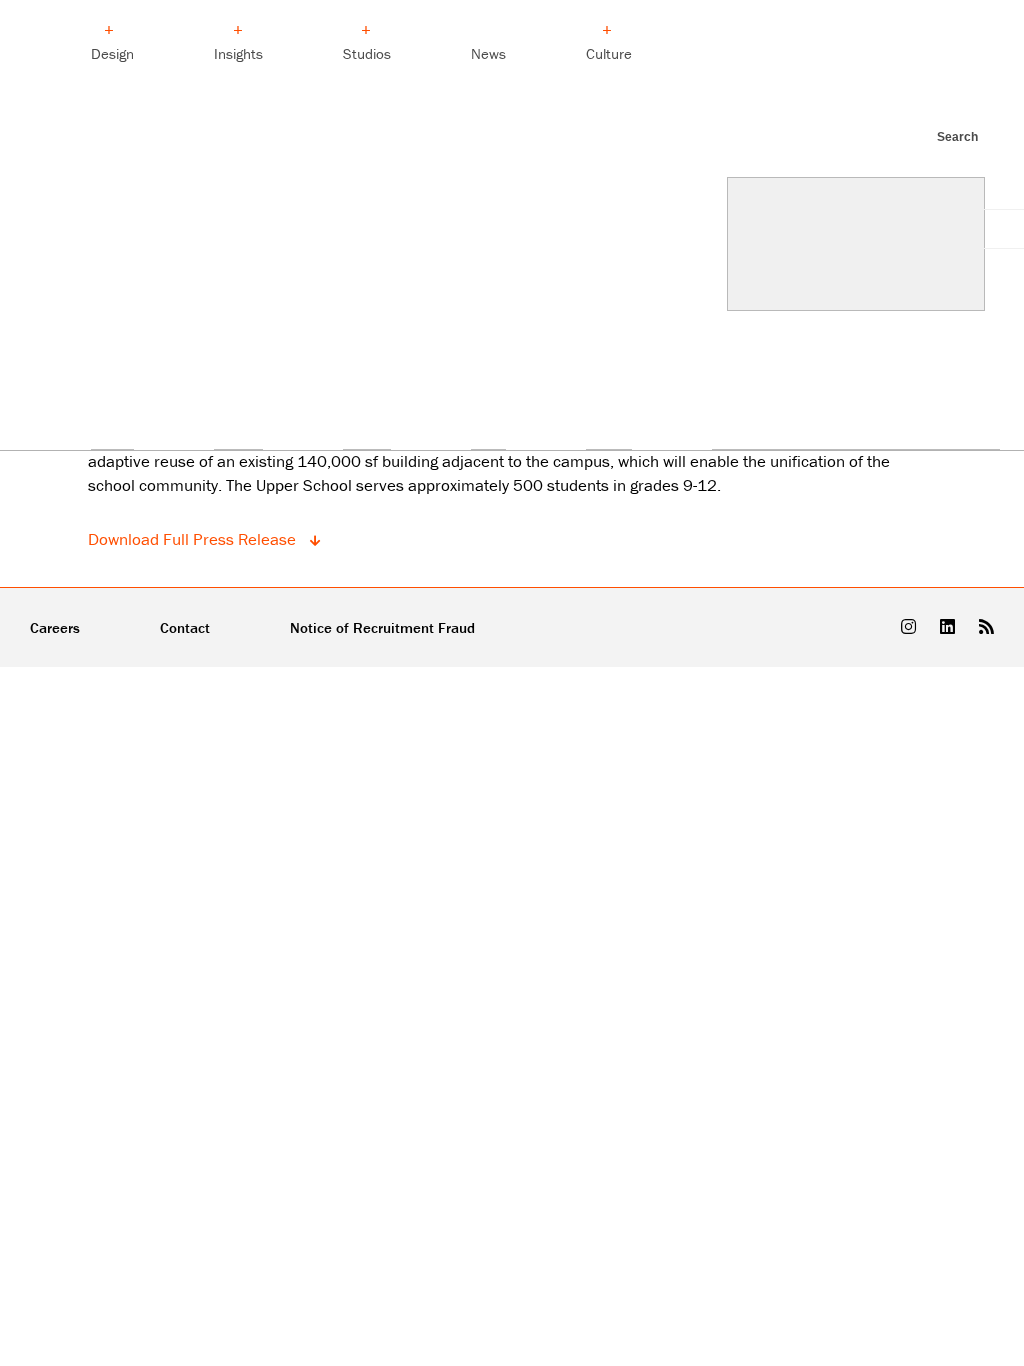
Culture (609, 53)
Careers (55, 627)
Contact (185, 627)
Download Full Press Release (194, 539)
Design (112, 53)
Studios (367, 53)
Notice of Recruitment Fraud (382, 627)
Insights (238, 53)
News (488, 53)
